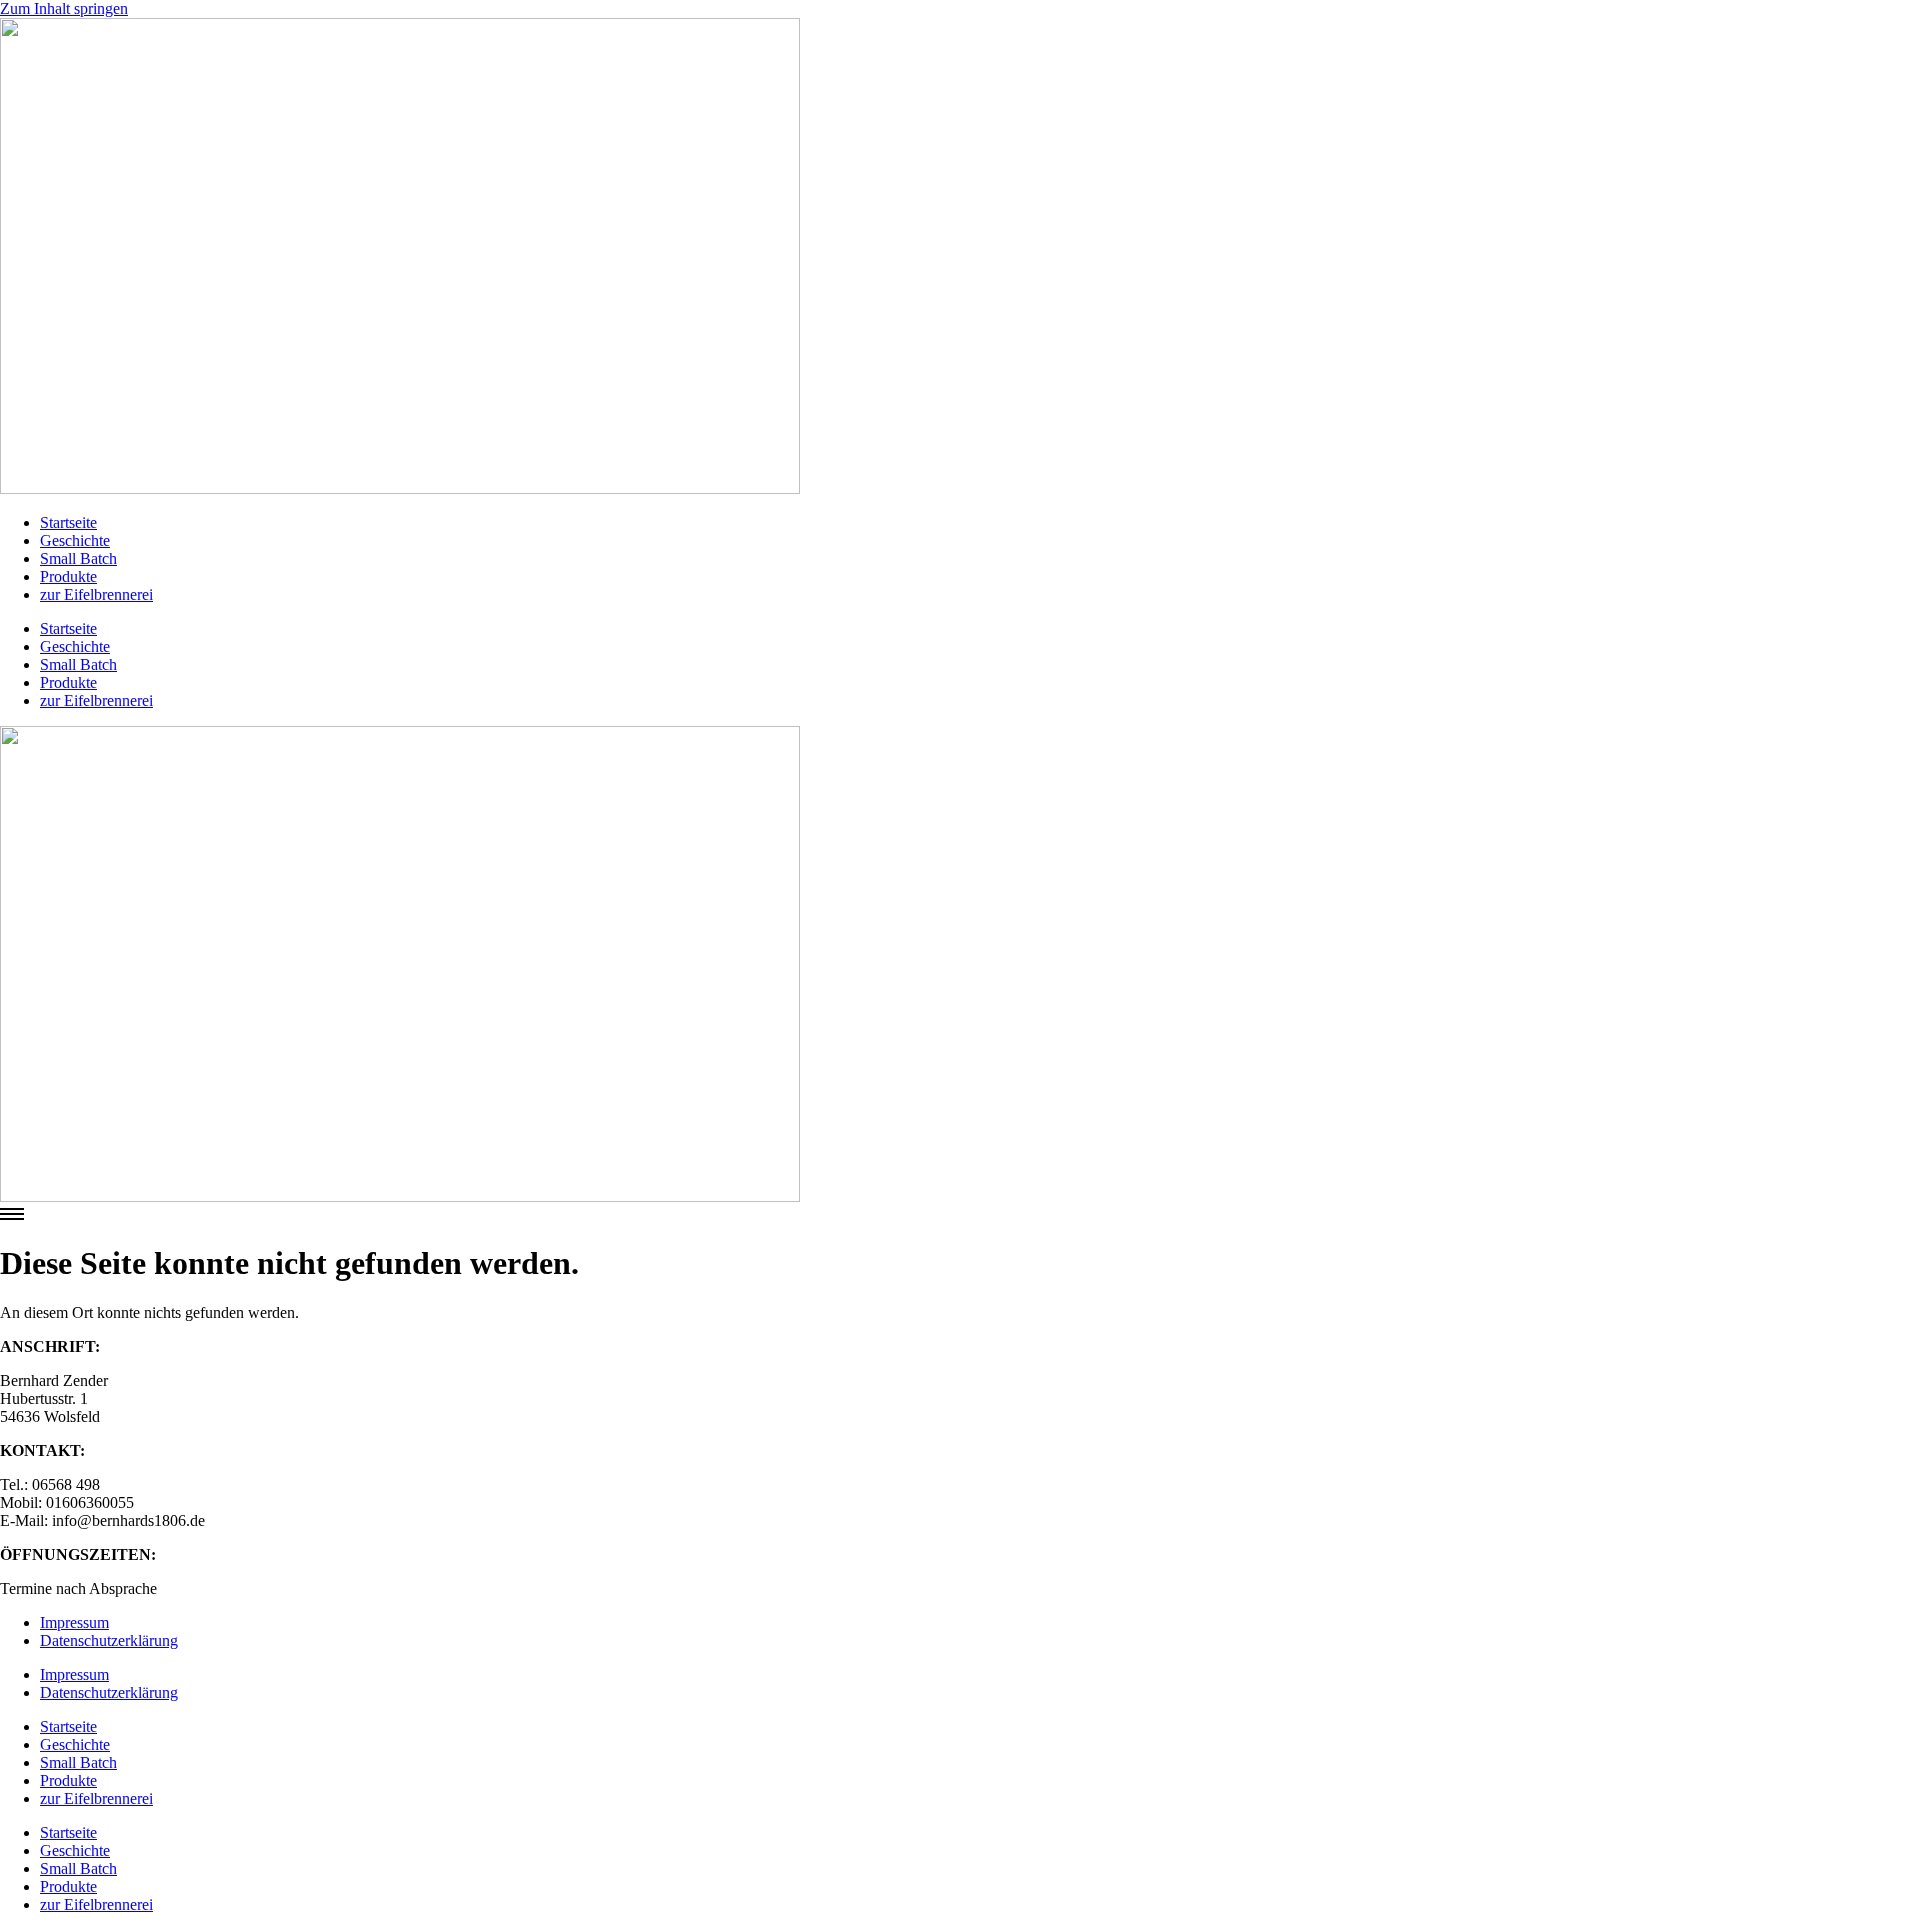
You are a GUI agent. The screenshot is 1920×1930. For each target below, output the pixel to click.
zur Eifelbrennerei (96, 594)
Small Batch (78, 558)
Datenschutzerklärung (109, 1640)
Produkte (68, 576)
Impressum (74, 1622)
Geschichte (75, 540)
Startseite (68, 522)
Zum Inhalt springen (64, 8)
